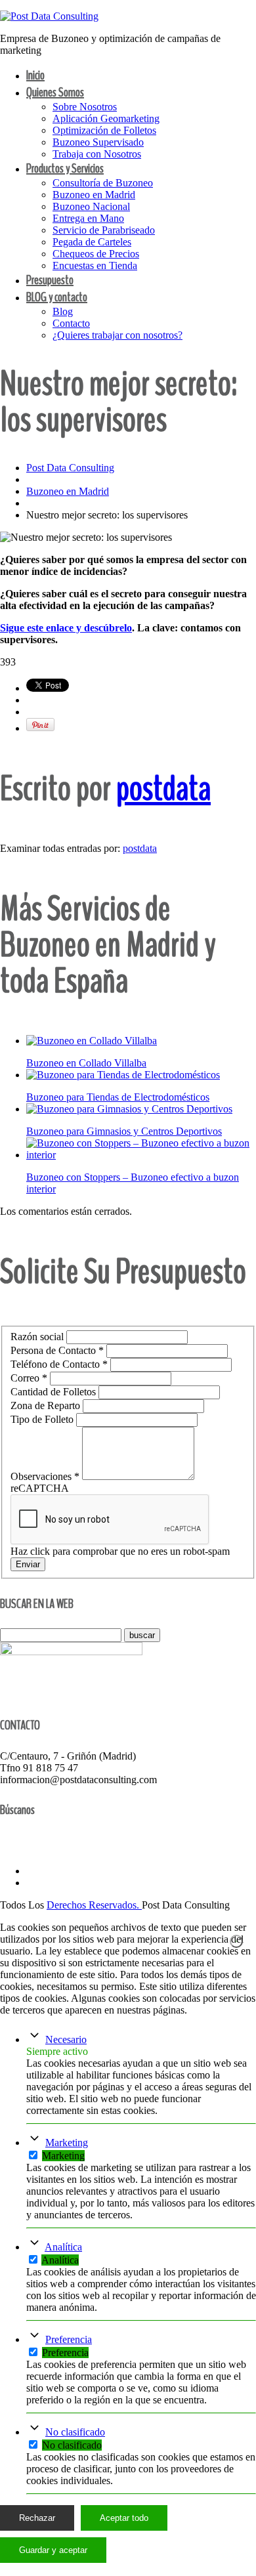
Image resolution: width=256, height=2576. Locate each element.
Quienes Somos (55, 92)
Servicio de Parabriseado (104, 230)
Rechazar (37, 2518)
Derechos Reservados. (94, 1905)
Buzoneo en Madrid (94, 195)
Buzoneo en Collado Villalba (86, 1063)
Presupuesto (50, 280)
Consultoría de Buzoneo (103, 183)
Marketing (67, 2143)
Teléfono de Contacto (59, 1364)
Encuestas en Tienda (95, 265)
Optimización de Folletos (104, 130)
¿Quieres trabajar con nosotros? (117, 335)
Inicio (35, 75)
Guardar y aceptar (53, 2550)
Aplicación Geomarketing (106, 118)
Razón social (38, 1337)
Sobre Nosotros (85, 107)
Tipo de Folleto (43, 1419)
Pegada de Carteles (92, 242)
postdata (163, 789)
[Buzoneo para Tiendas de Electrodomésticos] (123, 1075)
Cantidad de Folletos (54, 1392)
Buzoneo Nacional (91, 206)
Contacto (71, 323)
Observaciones (45, 1476)
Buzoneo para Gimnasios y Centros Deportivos (124, 1131)
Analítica (63, 2247)
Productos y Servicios (65, 168)
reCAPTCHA (40, 1488)
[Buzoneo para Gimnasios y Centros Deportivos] (129, 1109)
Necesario (66, 2039)
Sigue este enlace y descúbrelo (66, 628)
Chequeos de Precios (96, 254)
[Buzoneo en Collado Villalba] (92, 1041)
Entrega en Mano (88, 218)
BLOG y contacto (57, 297)
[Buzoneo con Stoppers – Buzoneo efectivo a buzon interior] (141, 1155)
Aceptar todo (124, 2518)
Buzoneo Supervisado (98, 142)
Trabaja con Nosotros (97, 154)
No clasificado (75, 2432)
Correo (29, 1378)
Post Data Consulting (70, 468)
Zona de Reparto (47, 1405)
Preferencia (69, 2339)
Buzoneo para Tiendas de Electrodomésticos (118, 1097)
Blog (63, 311)
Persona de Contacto (57, 1350)
